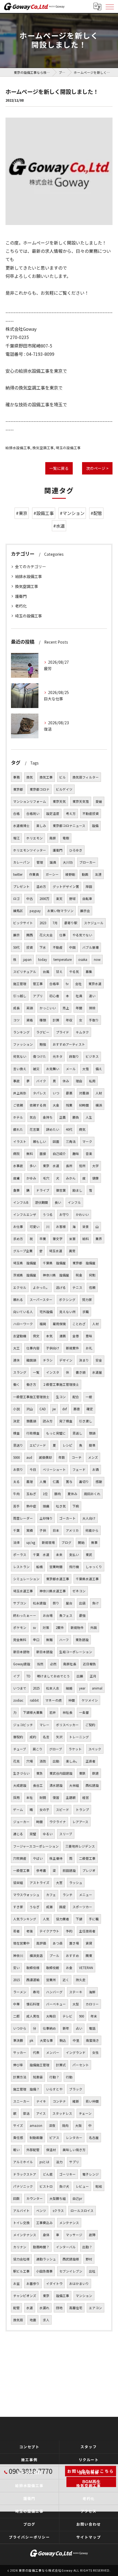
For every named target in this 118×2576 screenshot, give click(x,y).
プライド (63, 1032)
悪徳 (77, 1409)
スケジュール (94, 923)
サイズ (18, 2125)
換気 (30, 777)
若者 (16, 1931)
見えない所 (68, 1312)
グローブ (56, 1749)
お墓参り (33, 2284)
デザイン (66, 1360)
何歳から (92, 1530)
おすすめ (72, 1956)
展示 (16, 935)
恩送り (18, 1445)
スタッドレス (62, 2113)
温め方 (41, 886)
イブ (16, 1676)
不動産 (58, 947)
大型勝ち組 (58, 2198)
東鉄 (82, 1773)
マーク (87, 1141)
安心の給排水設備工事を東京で (36, 371)
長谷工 (38, 1785)
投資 (30, 947)
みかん (71, 1178)
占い (79, 2028)
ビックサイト (23, 923)
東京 (46, 2296)
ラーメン (20, 1992)
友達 (98, 874)
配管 (16, 2308)
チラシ (48, 1360)
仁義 (56, 1482)
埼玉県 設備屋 (25, 1263)
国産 (63, 1907)
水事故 (18, 1166)
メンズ (93, 1457)
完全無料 (20, 1640)
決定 (16, 1421)
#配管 (96, 513)
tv (67, 984)
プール (54, 1956)
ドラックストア (25, 2174)
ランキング (21, 1032)
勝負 (76, 1117)
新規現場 (48, 1542)
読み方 (48, 1421)
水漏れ (44, 2308)
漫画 (63, 1336)
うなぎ (35, 1907)
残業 (69, 1105)
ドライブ (43, 1190)
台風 (46, 972)
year (82, 1688)
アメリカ (72, 1530)
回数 (16, 2198)
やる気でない (82, 935)
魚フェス (66, 1615)
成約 (33, 1737)
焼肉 (65, 2125)
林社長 (68, 1712)
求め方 (18, 1239)
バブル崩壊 (91, 947)
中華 (16, 2004)
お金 (69, 1968)
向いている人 (23, 1312)
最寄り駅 (71, 923)
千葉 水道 (41, 1555)
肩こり (38, 1749)
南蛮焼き (92, 2040)
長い (58, 1202)
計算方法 (20, 2077)
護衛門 (21, 596)
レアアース (80, 1822)
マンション (84, 2296)
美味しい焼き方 (74, 2150)
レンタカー (74, 2138)
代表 (36, 2052)
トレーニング (79, 1737)
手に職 (94, 1919)
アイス (41, 2113)
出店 (82, 1603)
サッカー (20, 2052)
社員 (79, 996)
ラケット (75, 1749)
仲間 (72, 1700)
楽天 (59, 899)
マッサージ (74, 2235)
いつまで (20, 1688)
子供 (43, 1530)
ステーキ (76, 1992)
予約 (69, 1931)
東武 (89, 1555)
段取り (74, 1056)
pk (31, 2040)
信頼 (92, 1287)
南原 (53, 838)
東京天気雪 (81, 801)
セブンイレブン (71, 2271)
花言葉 (35, 1129)
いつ (56, 1093)
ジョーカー (21, 1822)
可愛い (35, 1227)
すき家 (18, 1907)
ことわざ (79, 1324)
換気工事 (46, 777)
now (97, 959)
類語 (92, 1433)
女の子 (44, 1810)
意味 (89, 1336)
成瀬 (49, 1907)
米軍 (72, 1239)
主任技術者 (87, 1931)
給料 (86, 1239)
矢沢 (59, 1737)
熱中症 (31, 1506)
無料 (30, 1154)
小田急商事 (44, 2271)
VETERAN (86, 1968)
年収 (69, 1020)
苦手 (16, 1506)
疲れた (18, 1129)
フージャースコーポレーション (36, 1846)
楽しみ (41, 826)
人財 (99, 1093)
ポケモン (20, 1628)
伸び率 (18, 2065)
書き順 (81, 1372)
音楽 (89, 1154)
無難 (49, 1640)
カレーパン (22, 862)
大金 (56, 1105)
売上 (66, 1008)
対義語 (84, 1093)
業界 (99, 1239)
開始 (81, 1542)
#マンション (72, 513)
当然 (40, 1664)
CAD (43, 1409)
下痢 (76, 1506)
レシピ (68, 1445)
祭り (56, 1603)
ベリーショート (54, 1469)
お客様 (61, 1227)
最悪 (69, 1093)
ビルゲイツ (64, 789)
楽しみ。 (72, 1761)
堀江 (16, 838)
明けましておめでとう (54, 1676)
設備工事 (63, 2296)
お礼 (89, 1348)
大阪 (78, 2125)
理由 (79, 1081)
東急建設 (82, 1640)
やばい (38, 1858)
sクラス (58, 2211)
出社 (92, 2271)
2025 (36, 1688)
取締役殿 (53, 1968)
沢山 (30, 1409)
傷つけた (40, 1056)
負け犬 (64, 2186)
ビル (63, 777)
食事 (16, 1190)
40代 (69, 1129)
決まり (84, 1360)
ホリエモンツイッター (30, 850)
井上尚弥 (20, 1093)
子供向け (53, 1348)
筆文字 (58, 1239)
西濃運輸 (33, 1980)
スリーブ (66, 1834)
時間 (40, 1822)
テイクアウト (49, 1931)
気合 (33, 1117)
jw (54, 1409)
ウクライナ (58, 1822)
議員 (53, 862)
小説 (16, 1409)
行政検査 (33, 1433)
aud (29, 1457)
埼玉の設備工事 (68, 448)
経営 (86, 1797)
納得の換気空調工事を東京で (34, 387)
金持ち (48, 1117)
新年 (66, 2028)
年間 (79, 1008)
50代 (16, 947)
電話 (92, 2028)
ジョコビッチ (23, 1725)
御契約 (18, 1737)
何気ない (20, 1056)
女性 (95, 2052)
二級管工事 (87, 1858)
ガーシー (52, 874)
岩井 (53, 1712)
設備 (95, 826)
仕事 (63, 935)
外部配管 (33, 2150)
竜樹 (66, 838)
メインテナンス (25, 2235)
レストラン (21, 1567)
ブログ (66, 1542)
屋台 (69, 1603)
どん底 (48, 2174)
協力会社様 (21, 2259)
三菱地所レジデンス (80, 1846)
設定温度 (53, 814)
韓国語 (31, 1360)
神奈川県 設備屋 (56, 1275)
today (43, 959)
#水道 (59, 526)
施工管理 (20, 984)
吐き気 (61, 1506)
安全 (99, 1360)
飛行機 (74, 1567)
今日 (33, 1469)
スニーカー (21, 2101)
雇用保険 (59, 1324)
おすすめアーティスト (69, 1044)
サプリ (74, 2162)
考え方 (71, 814)
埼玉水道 (56, 1251)
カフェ (51, 1895)
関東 (89, 1956)
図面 (56, 1141)
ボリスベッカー (67, 1725)
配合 (76, 1397)
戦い (16, 2150)
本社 (30, 1797)
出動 (56, 1761)
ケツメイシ (90, 1700)
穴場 (30, 1761)
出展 (80, 1676)
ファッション (23, 1044)
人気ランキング (25, 1919)
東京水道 (95, 984)
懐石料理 (33, 2004)
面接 (43, 1154)
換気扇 (18, 2320)
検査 (16, 1433)
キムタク (82, 1032)
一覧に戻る (59, 468)
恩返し (77, 1433)
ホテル (18, 1117)
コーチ (77, 1457)
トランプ (82, 1810)
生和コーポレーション (76, 1652)
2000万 (44, 899)
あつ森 (58, 1943)
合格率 (54, 984)
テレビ (68, 2016)
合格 (16, 814)
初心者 (54, 996)
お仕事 (18, 1227)
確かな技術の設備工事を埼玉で (36, 404)
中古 (30, 899)
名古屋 (94, 2138)
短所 (82, 1166)
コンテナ (59, 2101)
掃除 (92, 1008)
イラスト (20, 1141)
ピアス (54, 2138)
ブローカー (88, 862)
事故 (16, 1081)
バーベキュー (56, 2004)
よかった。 (41, 1287)
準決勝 (18, 2040)
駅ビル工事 (21, 2271)
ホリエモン (35, 838)
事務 (16, 777)
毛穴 (46, 1178)
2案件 (60, 1628)
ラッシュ (76, 1883)
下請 (79, 1919)
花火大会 (46, 935)
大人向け (89, 1518)
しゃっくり (94, 1567)
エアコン (95, 2308)
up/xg (31, 1542)
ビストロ (46, 2186)
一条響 (84, 1712)
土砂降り (46, 1518)
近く (66, 1980)
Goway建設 (22, 1664)
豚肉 (58, 1494)
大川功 (68, 862)
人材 (95, 1324)
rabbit (34, 1700)
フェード (79, 1469)
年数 (62, 1457)
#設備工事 (44, 513)
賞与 (69, 1482)
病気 (82, 1129)
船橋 (40, 1567)
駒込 (63, 2040)
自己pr (77, 2198)
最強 (82, 1615)
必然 (53, 1664)
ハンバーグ (54, 1992)
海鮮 (92, 1992)
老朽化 (21, 606)
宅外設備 (46, 1312)
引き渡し (86, 1421)
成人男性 (33, 2016)
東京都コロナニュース (69, 826)
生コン (61, 1397)
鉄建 (95, 1773)
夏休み (72, 1494)
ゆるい (48, 1834)
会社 (78, 984)
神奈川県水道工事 (53, 1591)
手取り (94, 1020)
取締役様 (33, 1968)
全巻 (76, 1336)
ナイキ (41, 2101)
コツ (16, 1020)
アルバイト (21, 2211)
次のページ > (97, 468)
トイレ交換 (21, 2223)
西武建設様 (71, 2259)
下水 (43, 947)
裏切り (84, 1482)
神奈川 (18, 1956)
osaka (83, 959)
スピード (63, 1810)
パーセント (81, 2065)
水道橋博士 (21, 826)
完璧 (33, 1834)
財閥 (43, 1797)
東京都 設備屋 (84, 1263)
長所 (69, 1166)
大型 (76, 2004)
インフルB (21, 1202)
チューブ (20, 1749)
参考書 (41, 1870)
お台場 (48, 1615)
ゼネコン (79, 1591)
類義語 (31, 1421)
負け (95, 1603)
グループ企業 (23, 1251)
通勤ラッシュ (46, 2259)
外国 (94, 1628)
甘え (59, 972)
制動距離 (36, 2138)
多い (33, 1166)
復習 (56, 1797)
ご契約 (90, 1725)
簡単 (92, 1445)
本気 (49, 1336)
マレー (44, 1725)
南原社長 (70, 1664)
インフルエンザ (25, 1214)
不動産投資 (91, 814)
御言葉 (61, 1190)
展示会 (85, 911)
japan (27, 959)
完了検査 (66, 1421)
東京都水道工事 (58, 1579)
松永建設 (40, 1603)
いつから (20, 2028)
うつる (48, 1214)
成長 (16, 1008)
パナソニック (23, 2186)
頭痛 (46, 1506)
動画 (85, 874)
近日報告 (89, 1664)
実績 (30, 1530)
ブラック (76, 2089)
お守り (64, 1214)
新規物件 (77, 1628)
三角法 (71, 1141)
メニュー (86, 1895)
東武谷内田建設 (61, 1773)
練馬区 (18, 911)
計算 (56, 1020)
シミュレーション (26, 1579)
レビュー (82, 2186)
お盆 (16, 2284)
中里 (76, 2040)
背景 (86, 1227)
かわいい (82, 1214)
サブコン (20, 1603)
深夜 (52, 2125)
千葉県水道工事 (87, 1579)
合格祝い (33, 814)
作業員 (34, 874)
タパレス (40, 1093)
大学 (95, 1166)
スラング (20, 1372)
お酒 (95, 1469)
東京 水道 (51, 1166)
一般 (89, 1397)
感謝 (99, 1482)
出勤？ (87, 2247)
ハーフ (64, 1640)
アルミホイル (23, 2162)
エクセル (20, 1287)
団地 (59, 2308)
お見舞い (53, 1069)
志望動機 (20, 1336)
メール (71, 1069)
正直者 (91, 1761)
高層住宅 (76, 2308)
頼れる (18, 1300)
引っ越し (20, 996)
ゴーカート (68, 1518)
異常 (72, 1251)
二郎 (16, 2016)
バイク (41, 1081)
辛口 (36, 1640)
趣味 (76, 1154)
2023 (43, 923)
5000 (16, 1457)
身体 (46, 2235)
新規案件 (72, 1348)
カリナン (20, 2247)
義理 (30, 1482)
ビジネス (92, 1056)
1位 (45, 1494)
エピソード (38, 1445)
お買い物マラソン (60, 911)
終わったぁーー (25, 1615)
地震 (33, 2320)
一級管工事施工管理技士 (31, 1397)
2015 (16, 1980)
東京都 (18, 789)
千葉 (16, 1530)
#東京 (22, 513)
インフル (74, 1202)
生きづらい (21, 1773)
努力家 (87, 1300)
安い (16, 1968)
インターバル (66, 2247)
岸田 (89, 886)
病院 (16, 1154)
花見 (16, 1761)
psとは (44, 2162)
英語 (30, 1008)
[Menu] (109, 6)
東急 (40, 1773)
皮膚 (16, 1178)
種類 (43, 1020)
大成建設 (20, 1785)
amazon (36, 2125)
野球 (72, 899)
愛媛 (99, 801)
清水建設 (56, 1785)
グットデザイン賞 (66, 886)
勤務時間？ (41, 2247)
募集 (89, 972)
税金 (79, 1275)
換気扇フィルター (86, 777)
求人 (46, 2320)
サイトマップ (89, 2537)
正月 (93, 1676)
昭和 (99, 2186)
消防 (43, 1761)
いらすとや (54, 2089)
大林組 (74, 1785)
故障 (92, 2235)
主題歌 (71, 1797)
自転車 (87, 899)
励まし (77, 1190)
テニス (77, 1287)
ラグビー (43, 1032)
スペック (95, 1749)
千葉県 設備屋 (54, 1263)
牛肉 (16, 1494)
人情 (43, 1482)
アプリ (38, 996)
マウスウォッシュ (26, 1895)
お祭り (18, 1469)
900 (82, 2016)
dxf (64, 1409)
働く (16, 1384)
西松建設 (92, 1785)
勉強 (43, 1044)
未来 (59, 1555)
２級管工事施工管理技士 (61, 1384)
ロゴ (16, 899)
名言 (46, 1737)
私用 (92, 1081)
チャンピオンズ (25, 2296)
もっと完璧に (56, 1433)
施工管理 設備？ (26, 2089)
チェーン (85, 2113)
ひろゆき (76, 850)
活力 (59, 2162)
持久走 (81, 1980)
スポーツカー (82, 1907)
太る (16, 1482)
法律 (16, 1542)
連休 (16, 1360)
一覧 (36, 1372)
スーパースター (41, 1300)
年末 (94, 2016)
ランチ (68, 1895)
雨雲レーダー (23, 1518)
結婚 (69, 1688)
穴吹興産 (20, 1858)
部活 (26, 2113)
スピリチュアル (25, 972)
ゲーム (18, 1810)
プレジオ (89, 1870)
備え (99, 1069)
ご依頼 (18, 1105)
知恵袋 (38, 2077)
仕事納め (49, 2028)
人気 (46, 1919)
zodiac (18, 1700)
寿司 (36, 1992)
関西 (30, 935)
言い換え (20, 1069)
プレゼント (21, 886)
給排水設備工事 (18, 448)
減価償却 (45, 1457)
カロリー (92, 2004)
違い (92, 996)
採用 (16, 1797)
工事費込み (44, 2223)
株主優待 (56, 1858)
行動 (69, 2077)
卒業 (43, 1239)
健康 (95, 1178)
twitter (18, 874)
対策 (46, 1628)
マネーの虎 (54, 1700)
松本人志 (53, 1688)
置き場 (74, 1943)
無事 (94, 1542)
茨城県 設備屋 (25, 1275)
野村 (89, 2259)
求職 (86, 1312)
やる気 (74, 972)
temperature (63, 959)
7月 (55, 923)
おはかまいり (79, 2284)
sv (34, 1628)
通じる (18, 1834)
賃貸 (89, 1943)
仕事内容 (33, 1348)
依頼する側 (38, 1105)
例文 (36, 1336)
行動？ (54, 2077)
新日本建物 (21, 1652)
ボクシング (67, 1300)
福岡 (43, 1324)
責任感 (18, 2138)
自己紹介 (59, 1154)
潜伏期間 (41, 1202)
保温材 (51, 2150)
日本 (56, 1530)
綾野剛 (70, 874)
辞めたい (53, 1129)
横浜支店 (36, 1956)
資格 (30, 1020)
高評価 (41, 1943)
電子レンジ (91, 2174)
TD (28, 1676)
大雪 (86, 1069)
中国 (72, 947)
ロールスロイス (82, 2211)
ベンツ (41, 2211)
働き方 (31, 1384)
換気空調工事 (43, 448)
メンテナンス (69, 2223)
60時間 (84, 1105)
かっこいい (48, 1008)
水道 (30, 2308)
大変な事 (46, 2040)
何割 (92, 1275)
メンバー (53, 2052)
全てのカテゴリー (30, 566)
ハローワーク (23, 1324)
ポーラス (20, 1555)
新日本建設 (44, 1652)
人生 (89, 1117)
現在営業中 (21, 1943)
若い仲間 (92, 2101)
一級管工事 (21, 1870)
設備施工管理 (40, 2065)
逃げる (61, 1287)
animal (97, 1688)
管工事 (38, 984)
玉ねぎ (31, 1494)
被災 (36, 1069)
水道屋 (97, 1372)
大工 (16, 1348)
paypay (35, 911)
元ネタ (58, 1056)
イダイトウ (54, 2284)
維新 (76, 2101)
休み (66, 1081)
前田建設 (69, 1870)
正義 (63, 1117)
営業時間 (56, 1567)
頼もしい (40, 1141)
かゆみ (31, 1178)
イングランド (76, 2052)
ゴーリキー (68, 2174)
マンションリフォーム (30, 801)
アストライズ (40, 1883)
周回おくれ (92, 1494)
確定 (90, 1409)
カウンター (35, 2198)
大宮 (59, 1883)
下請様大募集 (33, 1712)
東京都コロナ (40, 789)
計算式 (61, 2065)
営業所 (51, 1980)
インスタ (53, 1372)
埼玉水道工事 (23, 1591)
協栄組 (18, 1883)
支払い (74, 1555)
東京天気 (59, 801)
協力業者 (63, 1919)
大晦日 (51, 2016)
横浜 (99, 1105)
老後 (30, 1931)
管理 (40, 862)
